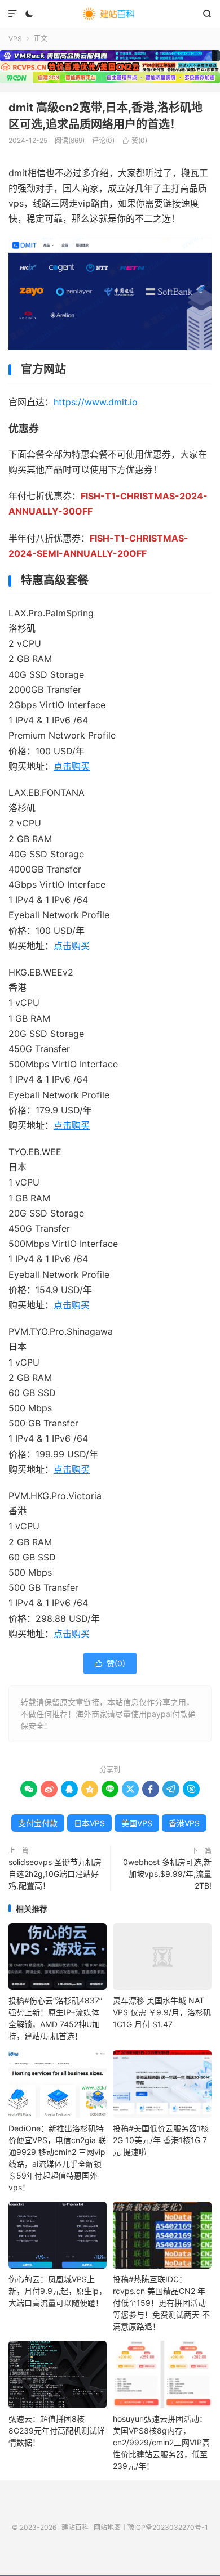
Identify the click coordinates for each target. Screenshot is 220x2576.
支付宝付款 (38, 1823)
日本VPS (89, 1823)
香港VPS (184, 1823)
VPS (15, 39)
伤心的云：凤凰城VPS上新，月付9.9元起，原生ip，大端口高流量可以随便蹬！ (58, 2291)
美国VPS (137, 1823)
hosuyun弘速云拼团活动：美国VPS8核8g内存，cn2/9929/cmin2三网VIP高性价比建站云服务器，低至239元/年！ (161, 2442)
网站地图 (107, 2527)
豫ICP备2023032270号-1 (168, 2527)
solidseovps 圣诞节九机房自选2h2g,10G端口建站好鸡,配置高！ (55, 1874)
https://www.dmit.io (96, 402)
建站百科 (110, 14)
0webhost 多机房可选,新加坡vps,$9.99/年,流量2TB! (167, 1874)
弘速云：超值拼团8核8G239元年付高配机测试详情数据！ (57, 2430)
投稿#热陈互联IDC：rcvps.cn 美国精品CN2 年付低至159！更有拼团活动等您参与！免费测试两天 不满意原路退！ (161, 2303)
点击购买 (72, 766)
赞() (135, 140)
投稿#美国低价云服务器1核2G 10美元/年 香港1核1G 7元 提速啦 (161, 2140)
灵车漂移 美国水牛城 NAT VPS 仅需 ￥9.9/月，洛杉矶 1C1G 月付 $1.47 (162, 2012)
